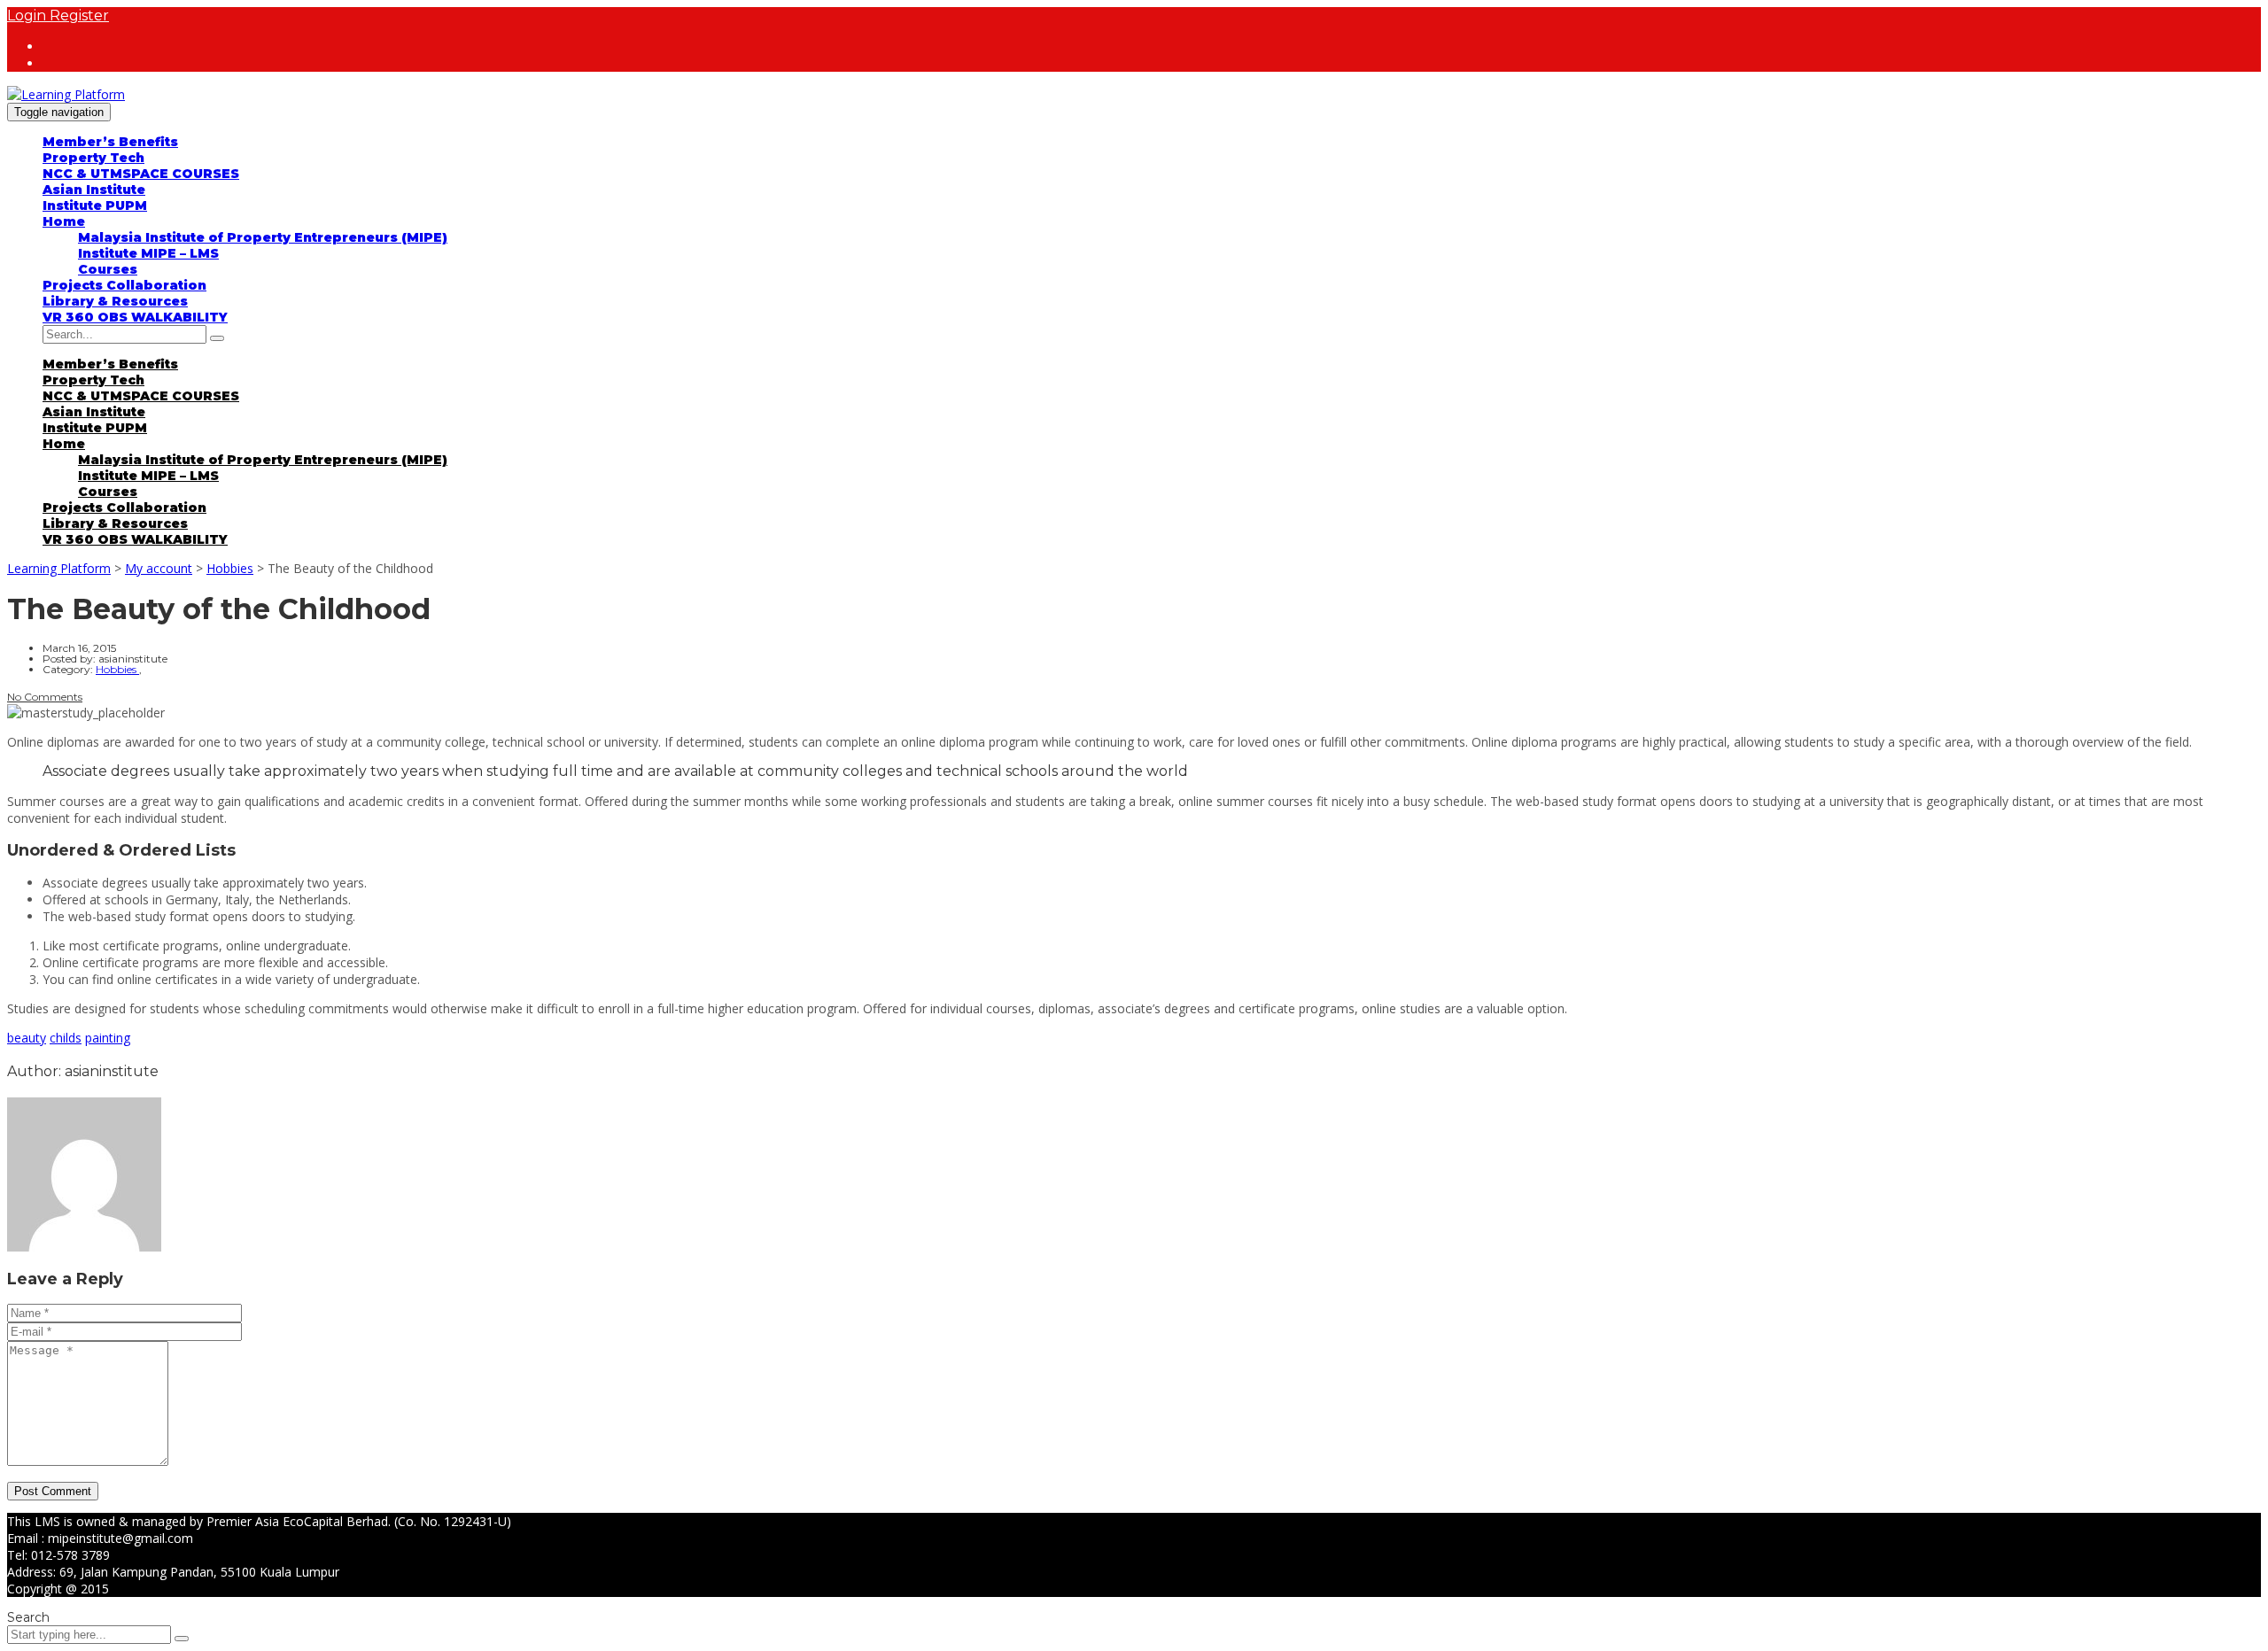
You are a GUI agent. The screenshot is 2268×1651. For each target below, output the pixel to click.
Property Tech (93, 158)
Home (64, 221)
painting (108, 1038)
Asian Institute (94, 190)
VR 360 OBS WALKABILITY (135, 317)
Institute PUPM (95, 205)
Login (28, 16)
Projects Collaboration (124, 285)
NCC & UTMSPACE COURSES (141, 174)
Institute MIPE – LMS (148, 253)
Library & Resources (115, 301)
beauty (27, 1038)
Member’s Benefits (110, 142)
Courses (108, 269)
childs (66, 1038)
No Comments (45, 697)
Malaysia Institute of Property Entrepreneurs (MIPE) (263, 237)
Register (79, 16)
